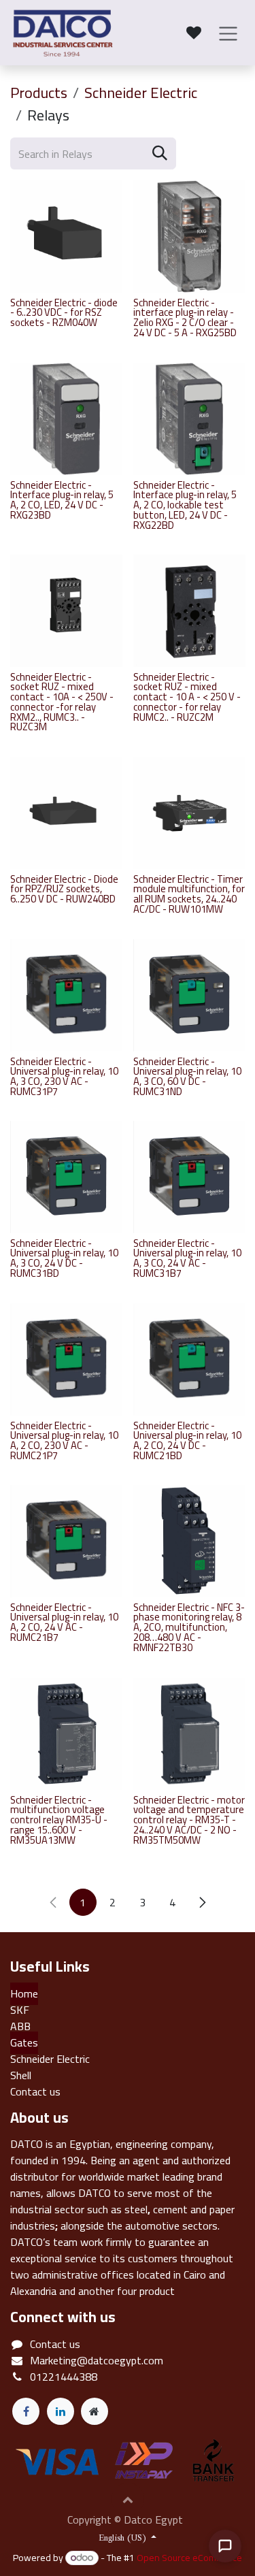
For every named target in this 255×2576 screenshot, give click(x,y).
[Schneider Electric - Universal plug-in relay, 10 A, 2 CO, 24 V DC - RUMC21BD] (189, 1359)
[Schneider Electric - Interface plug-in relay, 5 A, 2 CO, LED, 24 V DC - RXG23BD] (66, 419)
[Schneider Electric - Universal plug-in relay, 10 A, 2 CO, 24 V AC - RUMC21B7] (66, 1541)
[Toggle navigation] (228, 33)
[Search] (160, 153)
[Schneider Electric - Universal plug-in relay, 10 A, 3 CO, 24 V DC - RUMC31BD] (66, 1177)
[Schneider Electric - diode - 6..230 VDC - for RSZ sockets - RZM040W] (66, 237)
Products (39, 93)
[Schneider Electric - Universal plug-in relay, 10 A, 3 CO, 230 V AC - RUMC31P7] (66, 995)
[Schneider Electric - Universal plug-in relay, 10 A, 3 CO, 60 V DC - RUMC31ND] (189, 995)
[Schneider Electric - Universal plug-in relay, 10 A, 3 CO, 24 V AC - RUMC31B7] (189, 1177)
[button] (128, 2499)
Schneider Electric (141, 93)
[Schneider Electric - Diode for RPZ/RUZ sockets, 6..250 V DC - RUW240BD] (66, 813)
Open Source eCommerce (189, 2558)
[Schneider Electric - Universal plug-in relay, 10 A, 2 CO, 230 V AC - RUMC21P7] (66, 1359)
